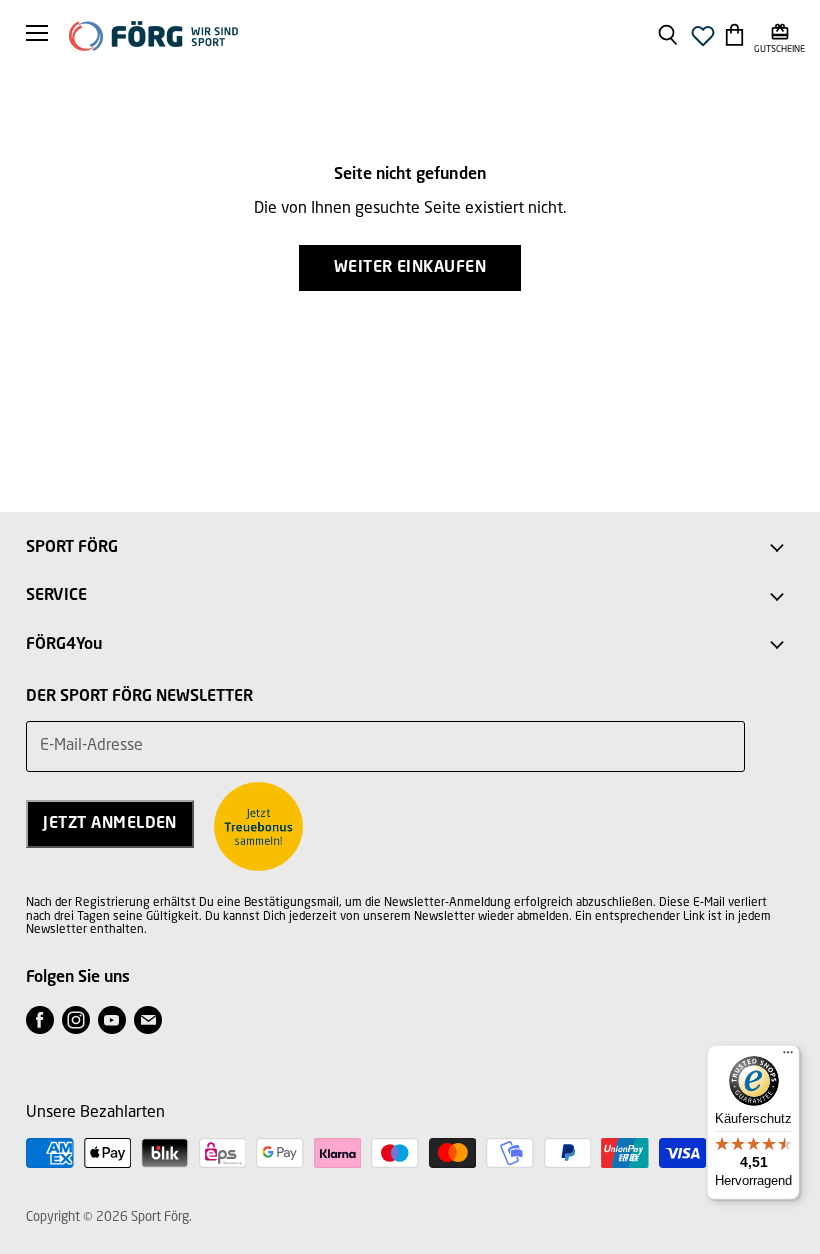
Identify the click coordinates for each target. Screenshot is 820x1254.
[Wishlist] (703, 41)
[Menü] (788, 1057)
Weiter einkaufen (410, 268)
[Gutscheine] (779, 34)
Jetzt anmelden (110, 824)
